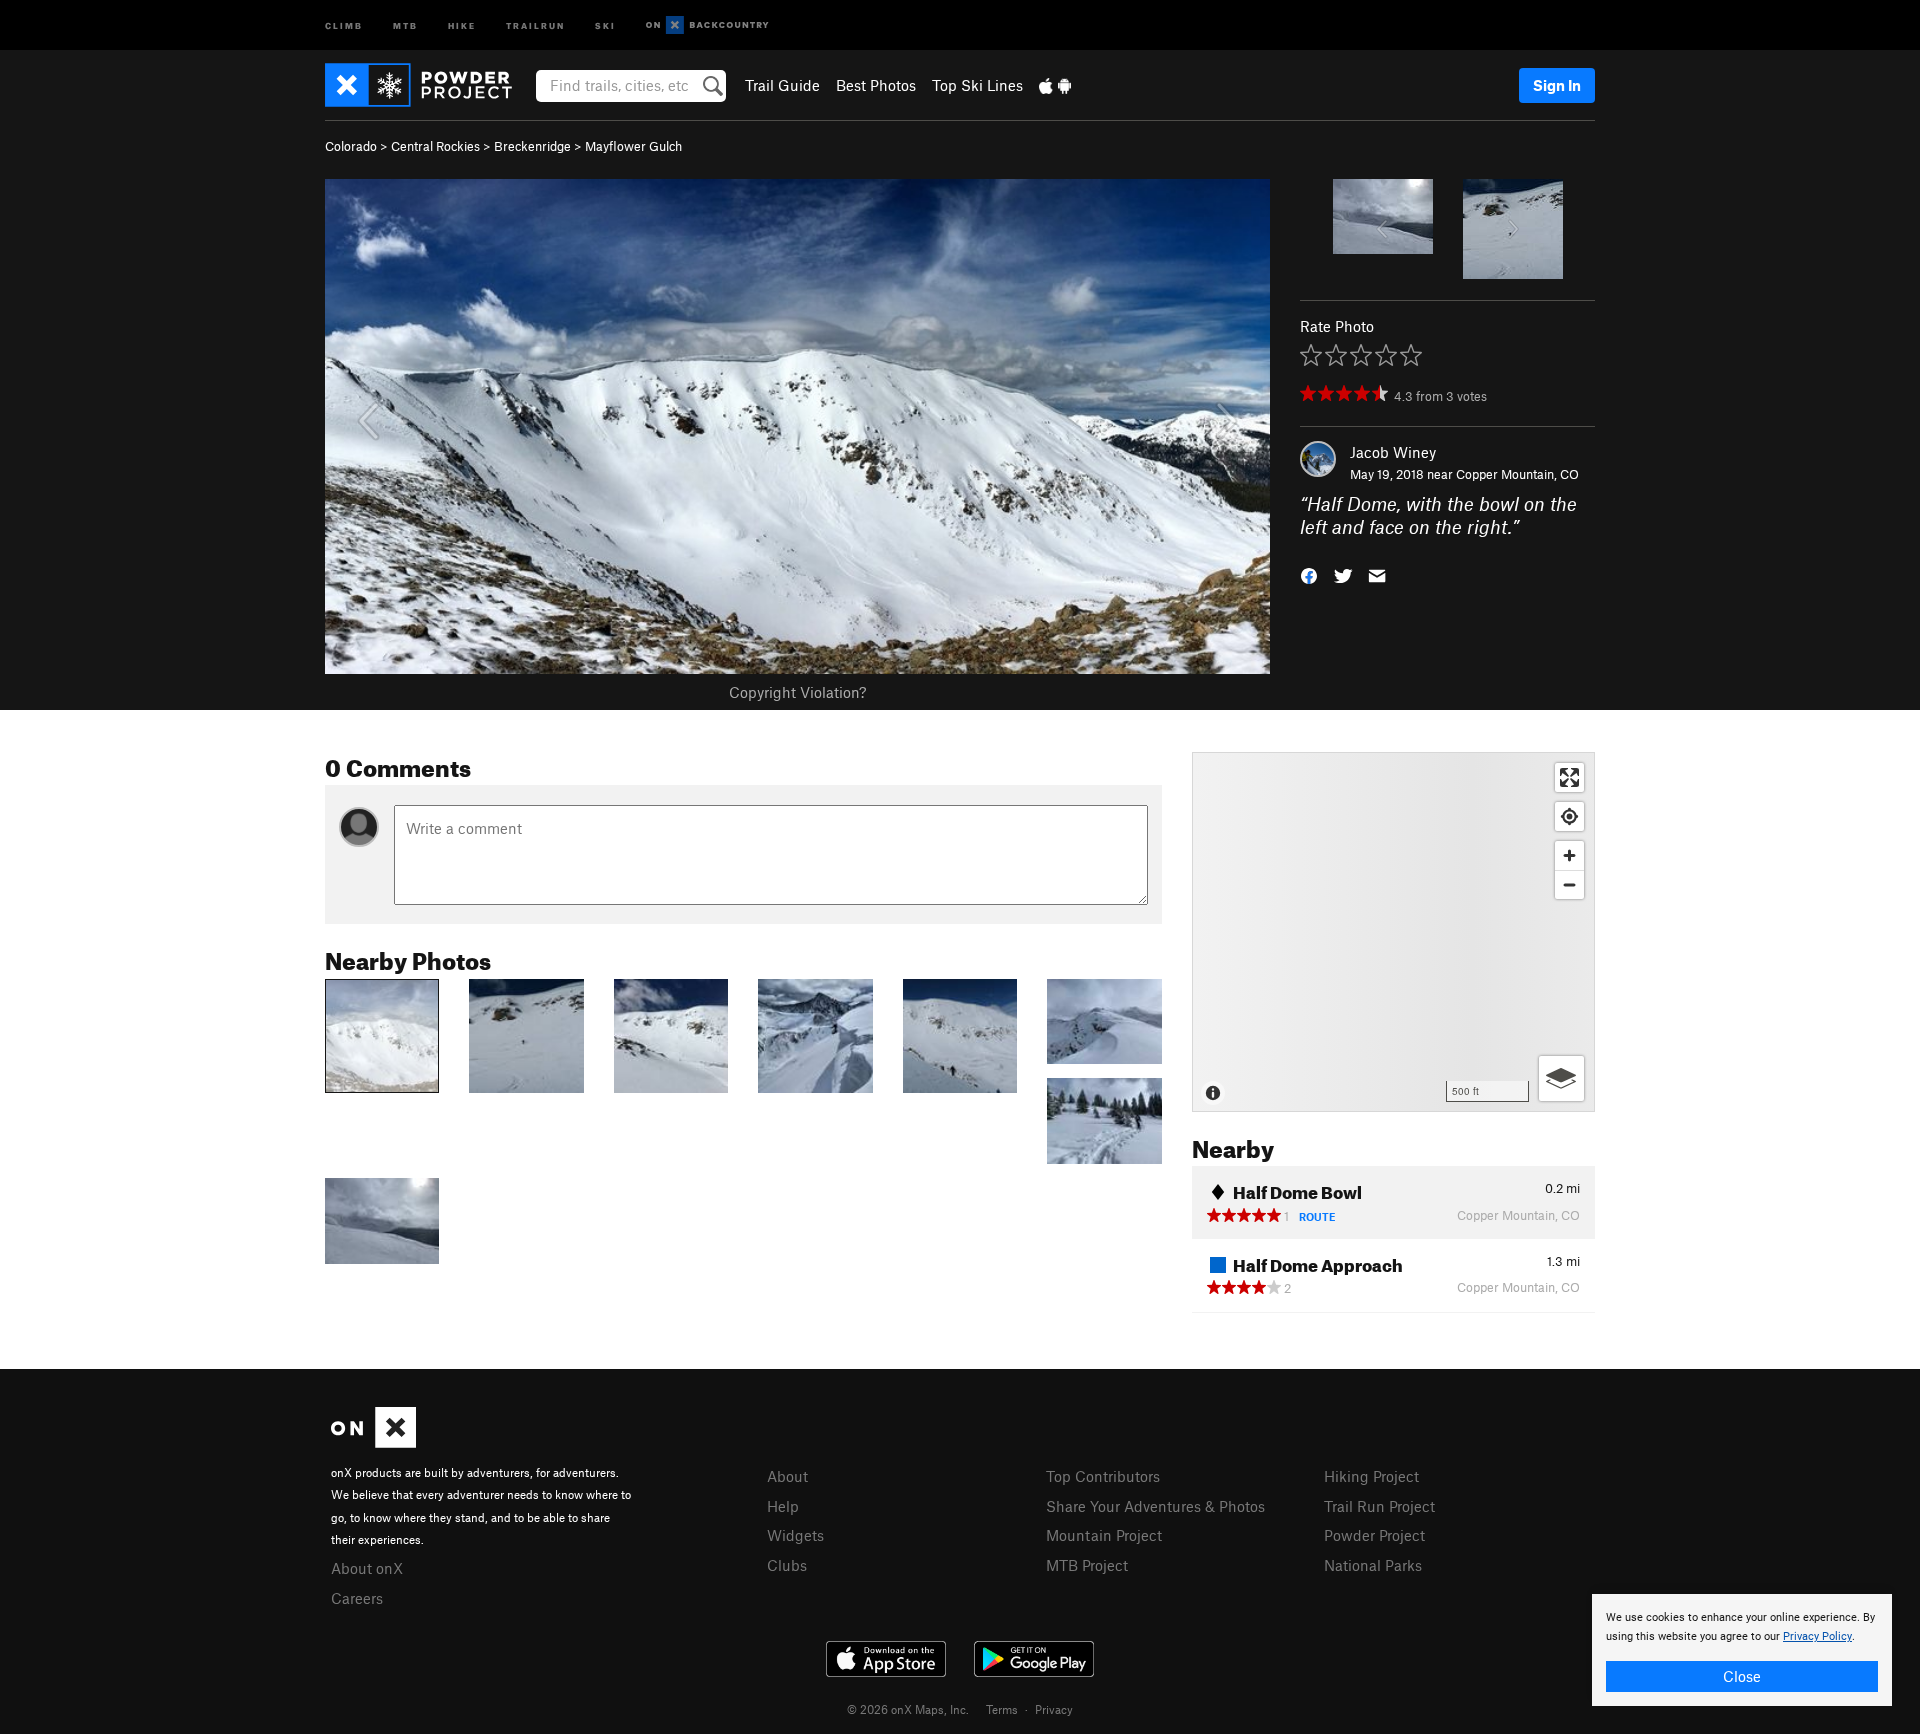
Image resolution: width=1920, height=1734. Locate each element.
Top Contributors (1103, 1476)
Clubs (787, 1565)
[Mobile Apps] (1055, 85)
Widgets (795, 1535)
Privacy (1054, 1709)
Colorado (351, 146)
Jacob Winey (1393, 452)
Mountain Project (1104, 1535)
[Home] (428, 85)
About (787, 1476)
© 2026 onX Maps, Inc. (908, 1709)
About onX (367, 1568)
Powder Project (1374, 1535)
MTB (405, 24)
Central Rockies (435, 146)
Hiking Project (1371, 1476)
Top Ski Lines (977, 85)
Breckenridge (532, 146)
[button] (1309, 573)
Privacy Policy (1817, 1636)
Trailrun (535, 24)
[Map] (1393, 932)
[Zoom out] (1569, 884)
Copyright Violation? (797, 692)
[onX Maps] (373, 1442)
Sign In (1557, 85)
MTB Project (1087, 1565)
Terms (1002, 1709)
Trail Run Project (1379, 1506)
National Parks (1373, 1565)
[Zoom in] (1569, 855)
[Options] (1561, 1078)
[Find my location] (1569, 816)
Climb (344, 24)
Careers (357, 1598)
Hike (462, 24)
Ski (605, 24)
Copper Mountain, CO (1517, 474)
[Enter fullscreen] (1569, 777)
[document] (1742, 1650)
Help (783, 1506)
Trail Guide (782, 85)
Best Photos (876, 85)
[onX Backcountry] (707, 25)
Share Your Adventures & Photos (1155, 1506)
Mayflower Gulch (633, 146)
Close (1742, 1676)
